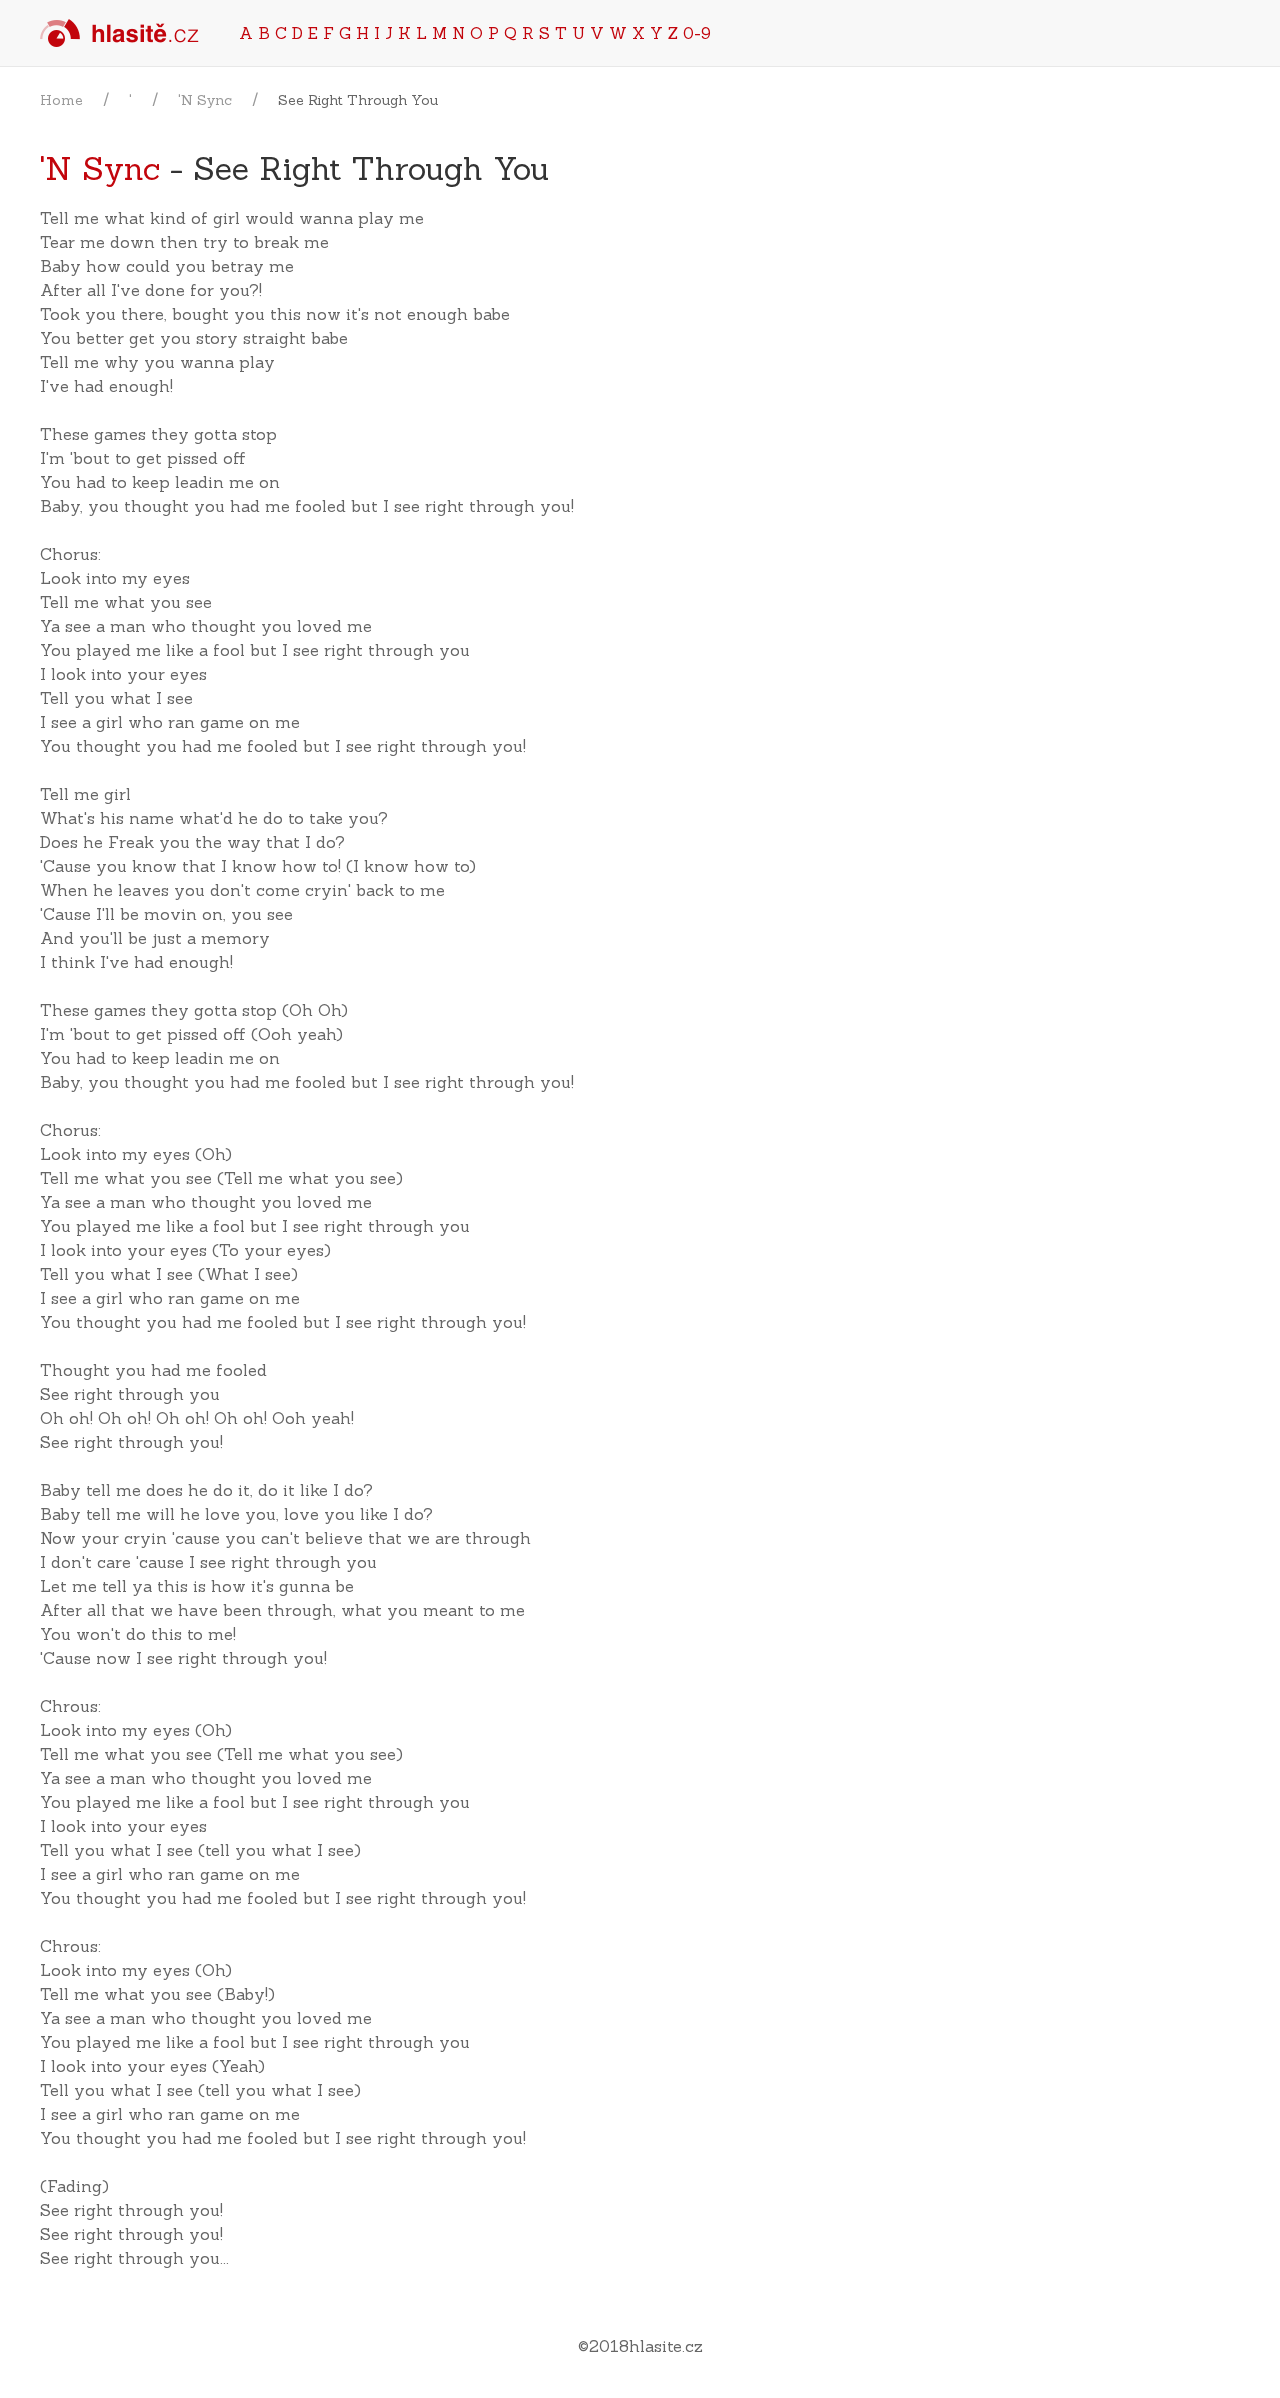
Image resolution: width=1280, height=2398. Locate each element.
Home (61, 100)
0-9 (697, 33)
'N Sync (205, 100)
